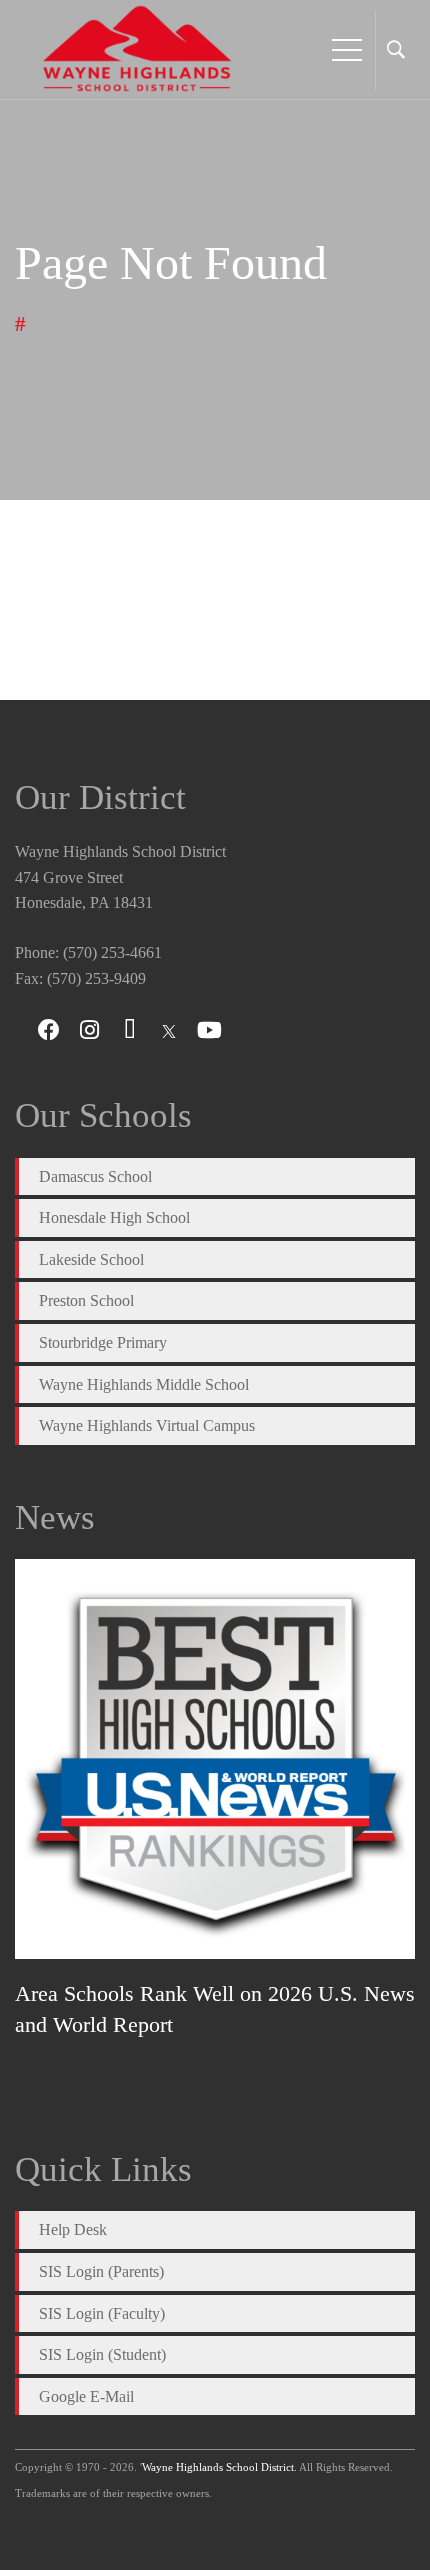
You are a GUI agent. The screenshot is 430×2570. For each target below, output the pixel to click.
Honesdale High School (114, 1217)
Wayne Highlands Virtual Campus (147, 1425)
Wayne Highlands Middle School (144, 1384)
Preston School (86, 1300)
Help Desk (73, 2229)
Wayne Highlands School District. (219, 2467)
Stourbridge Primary (103, 1342)
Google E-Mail (86, 2396)
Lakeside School (91, 1259)
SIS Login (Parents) (101, 2271)
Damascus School (95, 1176)
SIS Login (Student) (102, 2354)
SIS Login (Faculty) (102, 2313)
